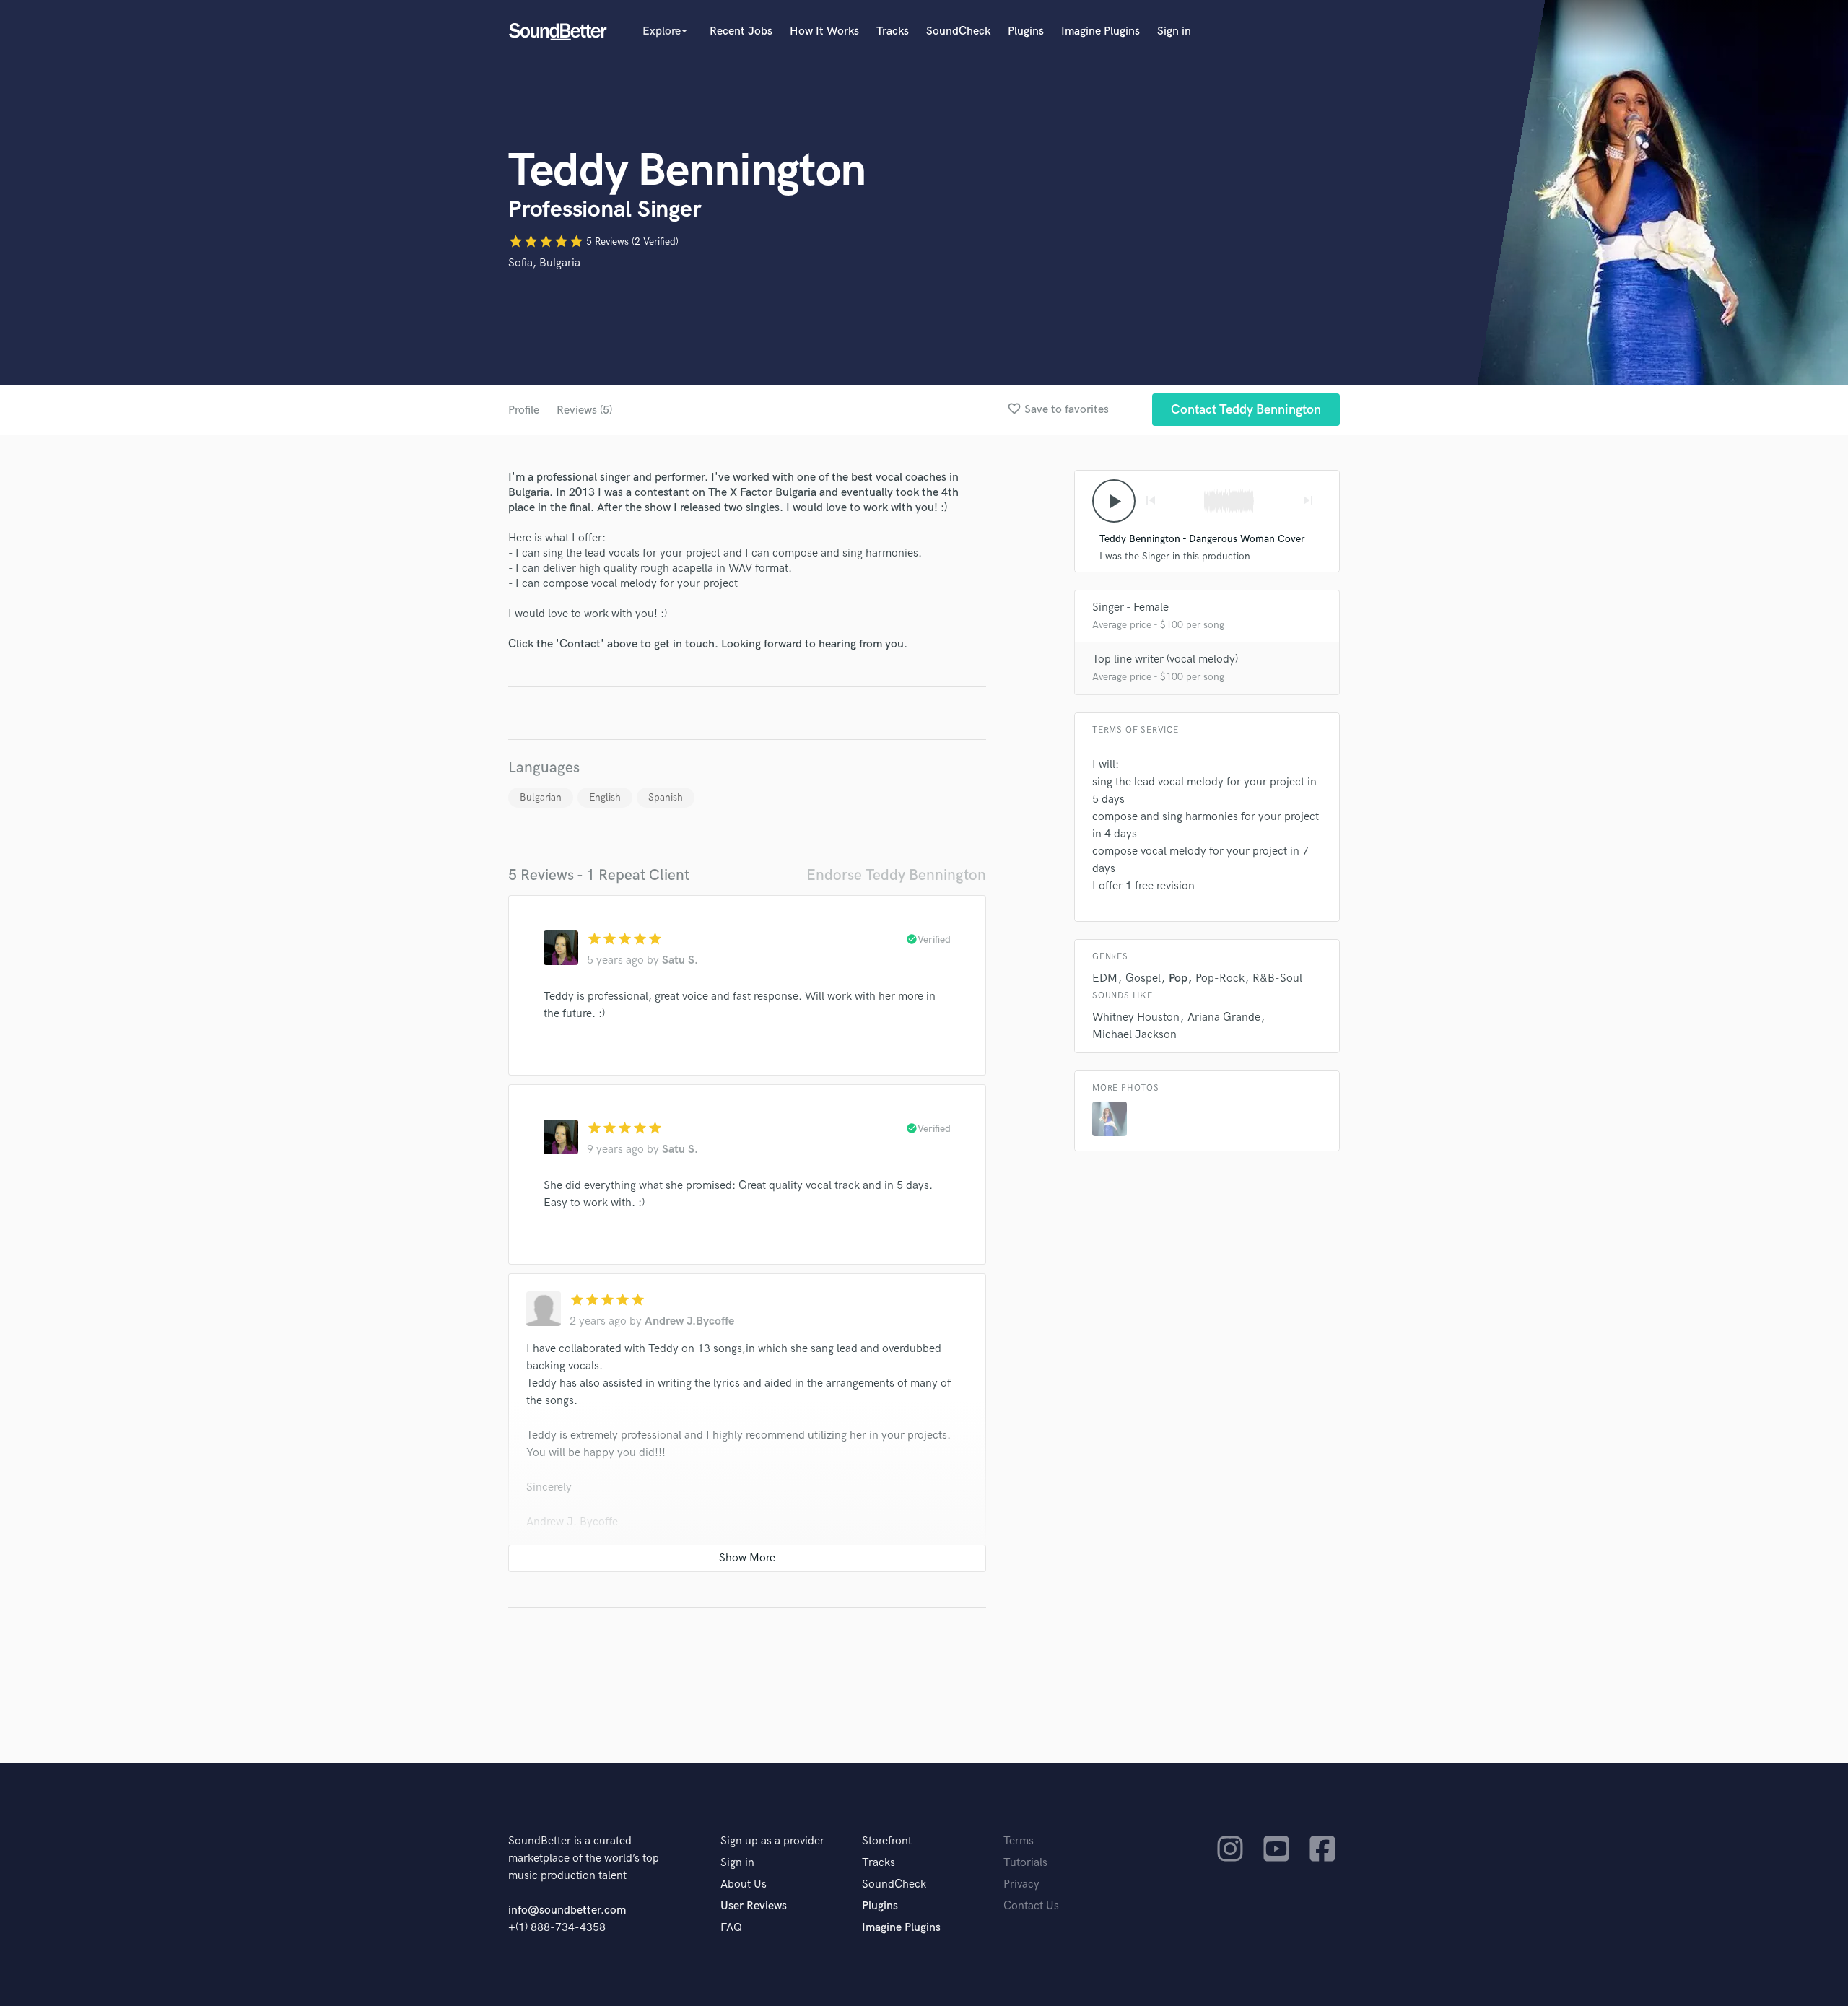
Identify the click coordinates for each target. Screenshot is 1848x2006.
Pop (1178, 978)
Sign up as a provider (772, 1841)
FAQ (731, 1928)
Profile (524, 410)
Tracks (893, 31)
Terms (1019, 1841)
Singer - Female (1130, 607)
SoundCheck (958, 31)
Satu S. (680, 960)
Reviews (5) (584, 410)
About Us (744, 1884)
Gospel (1143, 978)
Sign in (1174, 31)
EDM (1105, 978)
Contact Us (1031, 1906)
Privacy (1021, 1884)
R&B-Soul (1277, 978)
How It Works (824, 31)
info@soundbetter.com (567, 1910)
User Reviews (754, 1906)
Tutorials (1025, 1863)
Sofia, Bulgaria (544, 263)
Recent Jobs (741, 31)
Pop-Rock (1220, 978)
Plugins (1026, 31)
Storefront (887, 1841)
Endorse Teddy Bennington (896, 875)
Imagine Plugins (1100, 31)
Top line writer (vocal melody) (1165, 659)
